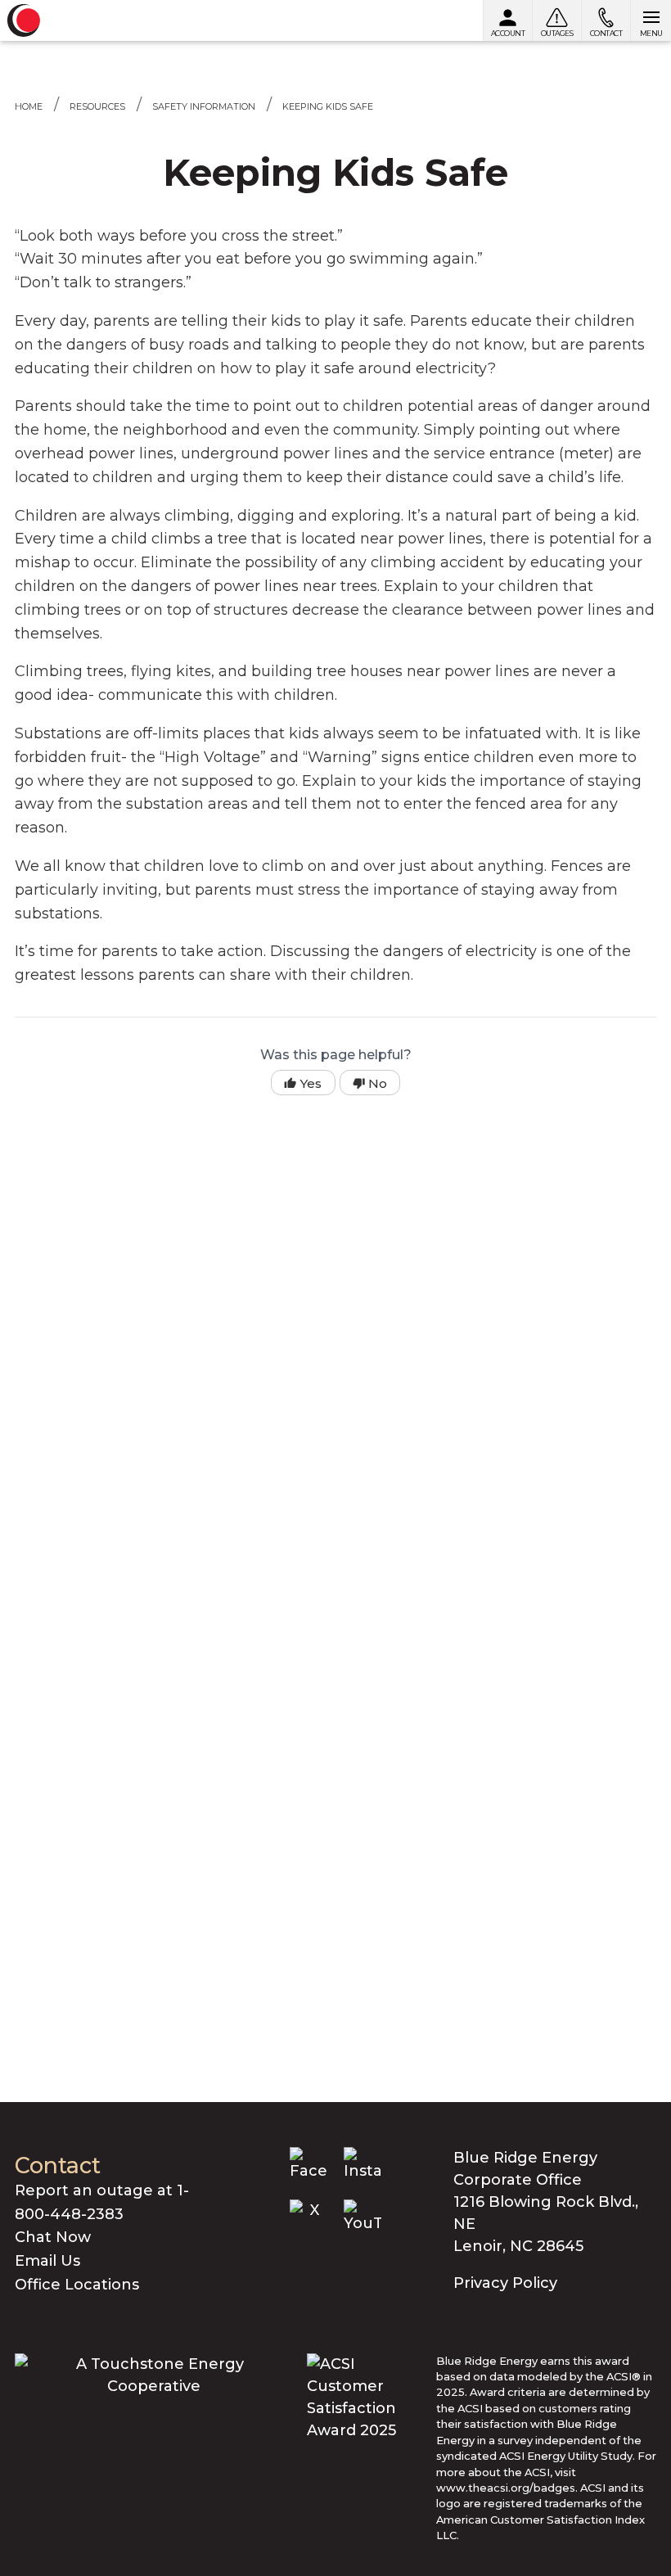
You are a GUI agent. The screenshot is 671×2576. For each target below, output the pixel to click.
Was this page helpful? (336, 1055)
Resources (97, 106)
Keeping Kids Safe (328, 106)
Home (29, 106)
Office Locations (77, 2285)
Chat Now (53, 2237)
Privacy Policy (505, 2283)
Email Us (47, 2261)
